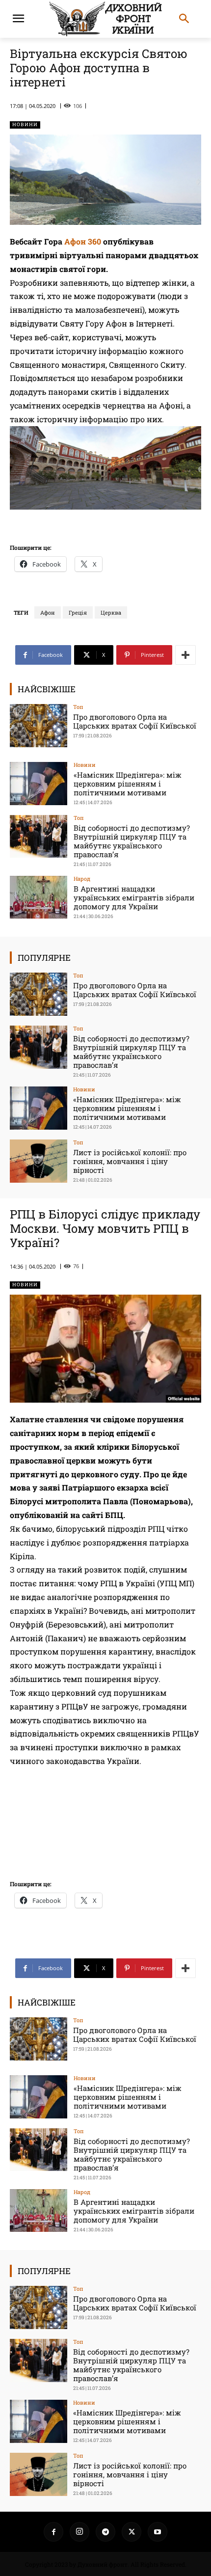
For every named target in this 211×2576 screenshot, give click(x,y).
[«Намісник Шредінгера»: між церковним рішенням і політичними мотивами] (39, 784)
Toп (78, 707)
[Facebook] (53, 2532)
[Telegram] (105, 2532)
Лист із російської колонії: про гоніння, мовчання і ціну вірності (130, 1161)
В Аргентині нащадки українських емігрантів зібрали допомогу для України (134, 897)
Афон (48, 612)
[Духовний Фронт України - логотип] (105, 19)
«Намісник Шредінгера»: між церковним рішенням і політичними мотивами (128, 784)
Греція (78, 612)
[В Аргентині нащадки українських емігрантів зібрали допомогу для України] (39, 897)
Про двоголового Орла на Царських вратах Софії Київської (135, 721)
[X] (132, 2532)
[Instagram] (79, 2532)
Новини (25, 124)
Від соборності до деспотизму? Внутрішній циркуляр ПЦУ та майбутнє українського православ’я (132, 841)
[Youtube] (158, 2532)
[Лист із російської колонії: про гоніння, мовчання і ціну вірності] (39, 1161)
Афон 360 (84, 241)
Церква (111, 612)
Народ (82, 879)
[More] (185, 655)
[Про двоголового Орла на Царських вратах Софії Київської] (39, 726)
